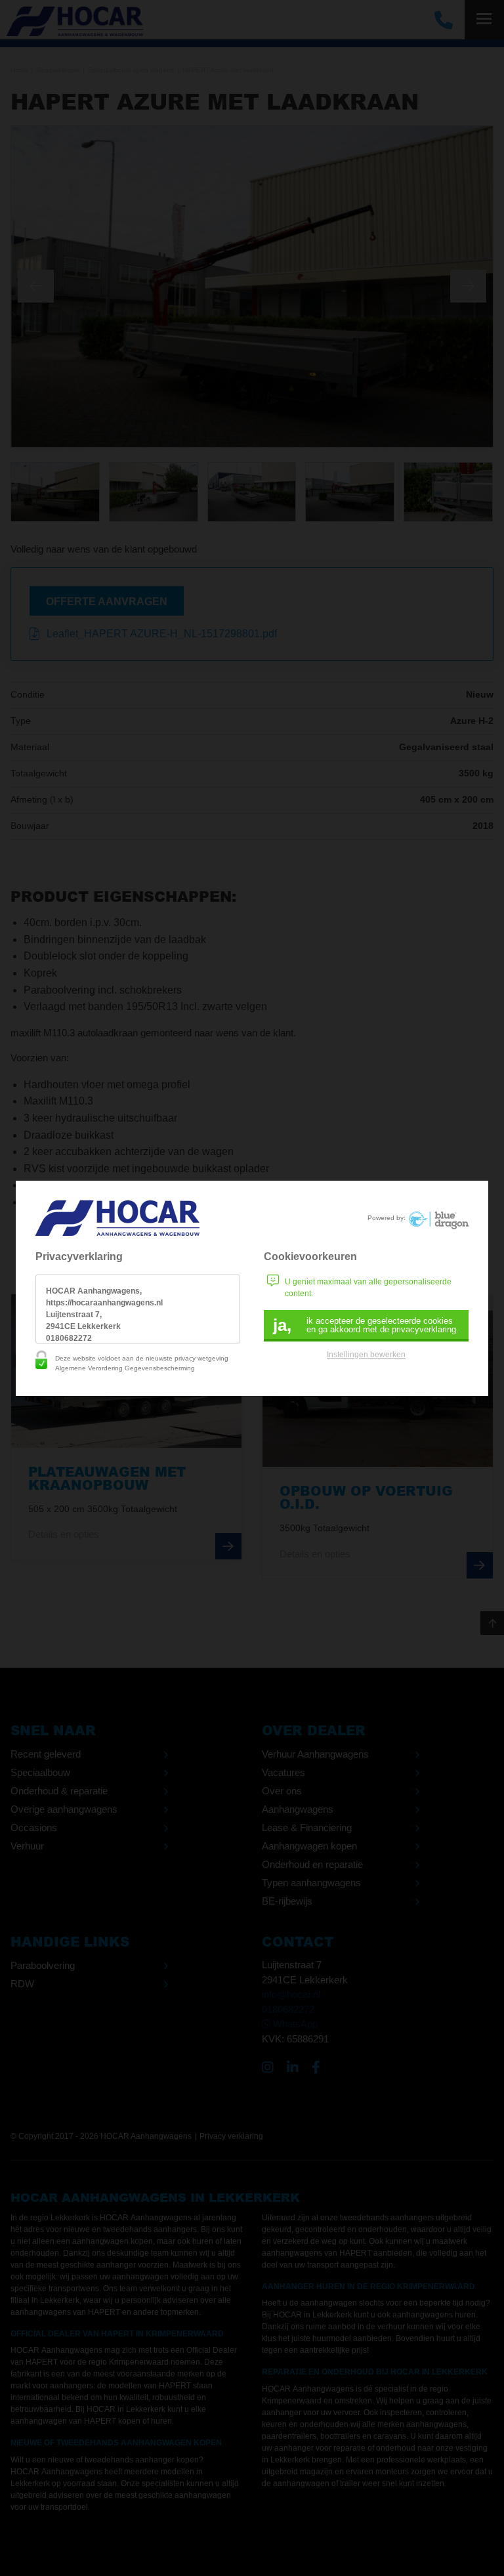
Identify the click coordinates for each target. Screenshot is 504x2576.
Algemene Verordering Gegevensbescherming (125, 1368)
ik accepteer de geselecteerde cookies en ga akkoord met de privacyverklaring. (366, 1325)
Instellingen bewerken (366, 1355)
